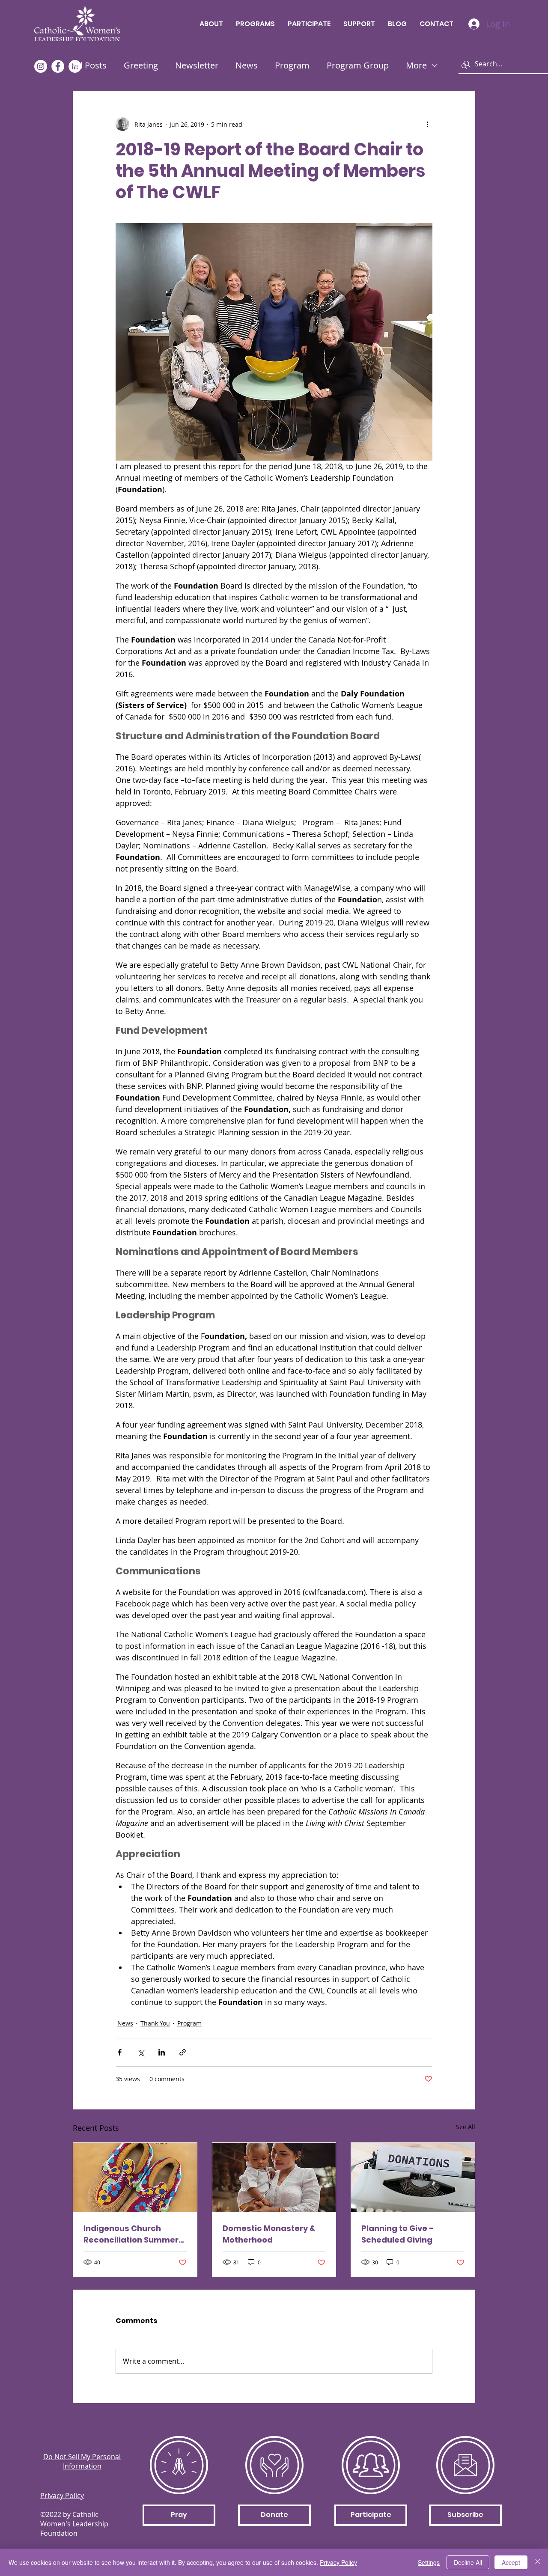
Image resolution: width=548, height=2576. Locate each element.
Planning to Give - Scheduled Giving (398, 2234)
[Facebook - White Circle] (58, 66)
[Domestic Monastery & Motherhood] (274, 2177)
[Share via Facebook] (120, 2052)
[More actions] (427, 124)
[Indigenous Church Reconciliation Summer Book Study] (135, 2177)
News (247, 65)
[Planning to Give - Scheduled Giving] (413, 2177)
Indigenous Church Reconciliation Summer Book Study (131, 2234)
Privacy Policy (338, 2562)
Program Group (358, 65)
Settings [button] (429, 2562)
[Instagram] (41, 66)
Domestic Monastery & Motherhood (269, 2234)
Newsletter (197, 65)
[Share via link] (183, 2052)
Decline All (468, 2562)
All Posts (90, 65)
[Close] (538, 2562)
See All (466, 2127)
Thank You (155, 2023)
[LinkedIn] (75, 66)
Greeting (141, 65)
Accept (511, 2562)
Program (292, 65)
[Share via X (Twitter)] (141, 2052)
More (416, 65)
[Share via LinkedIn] (162, 2052)
